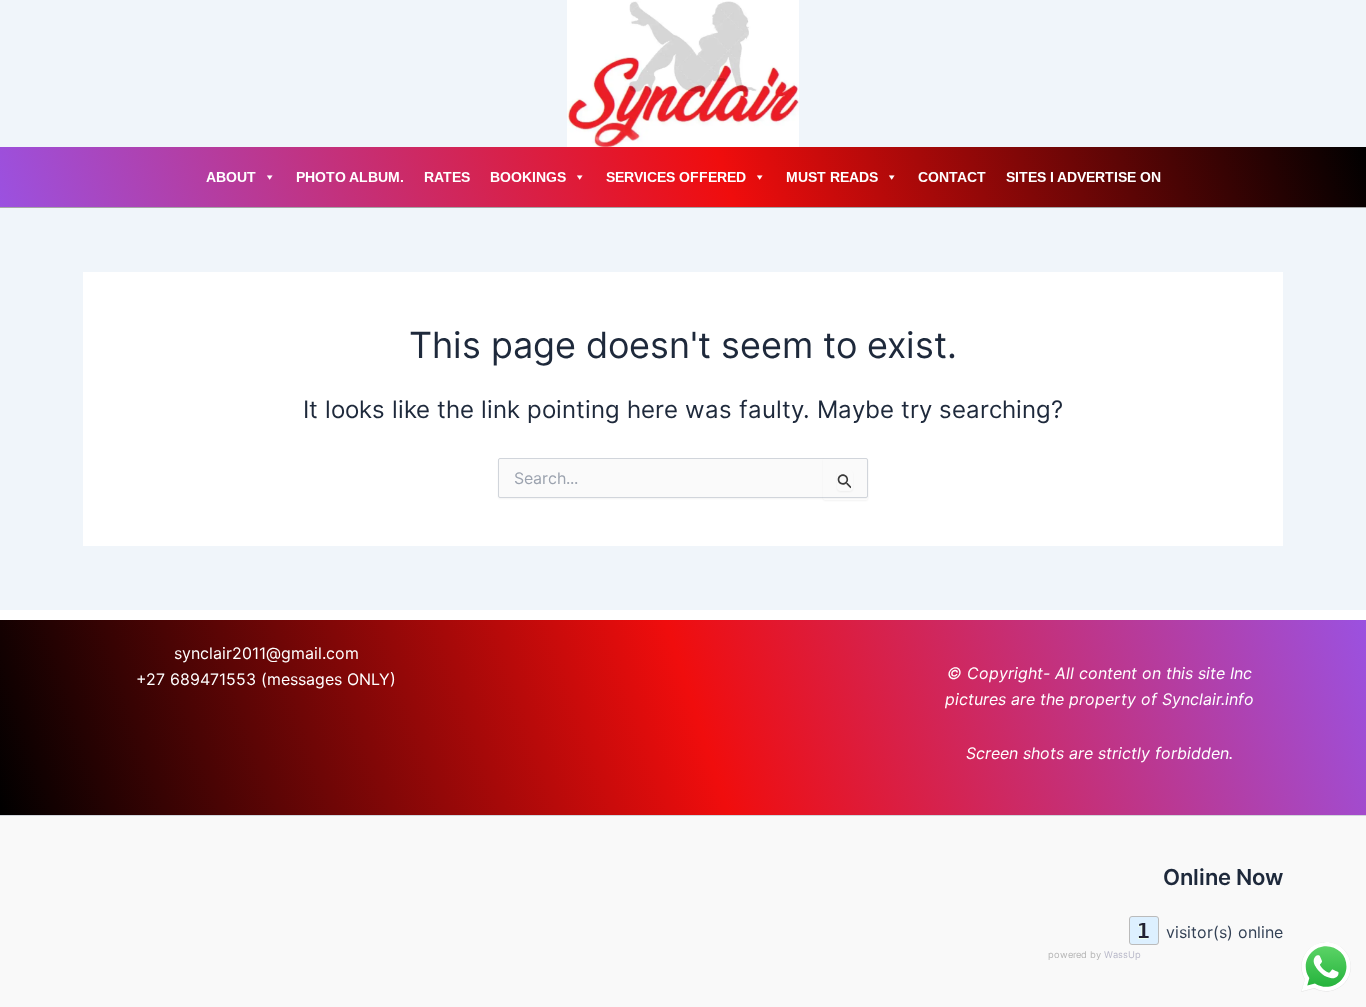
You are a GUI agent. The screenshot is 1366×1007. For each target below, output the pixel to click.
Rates (447, 177)
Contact (952, 177)
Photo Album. (350, 177)
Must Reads (832, 177)
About (231, 177)
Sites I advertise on (1083, 177)
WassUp (1122, 954)
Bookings (528, 177)
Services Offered (676, 177)
